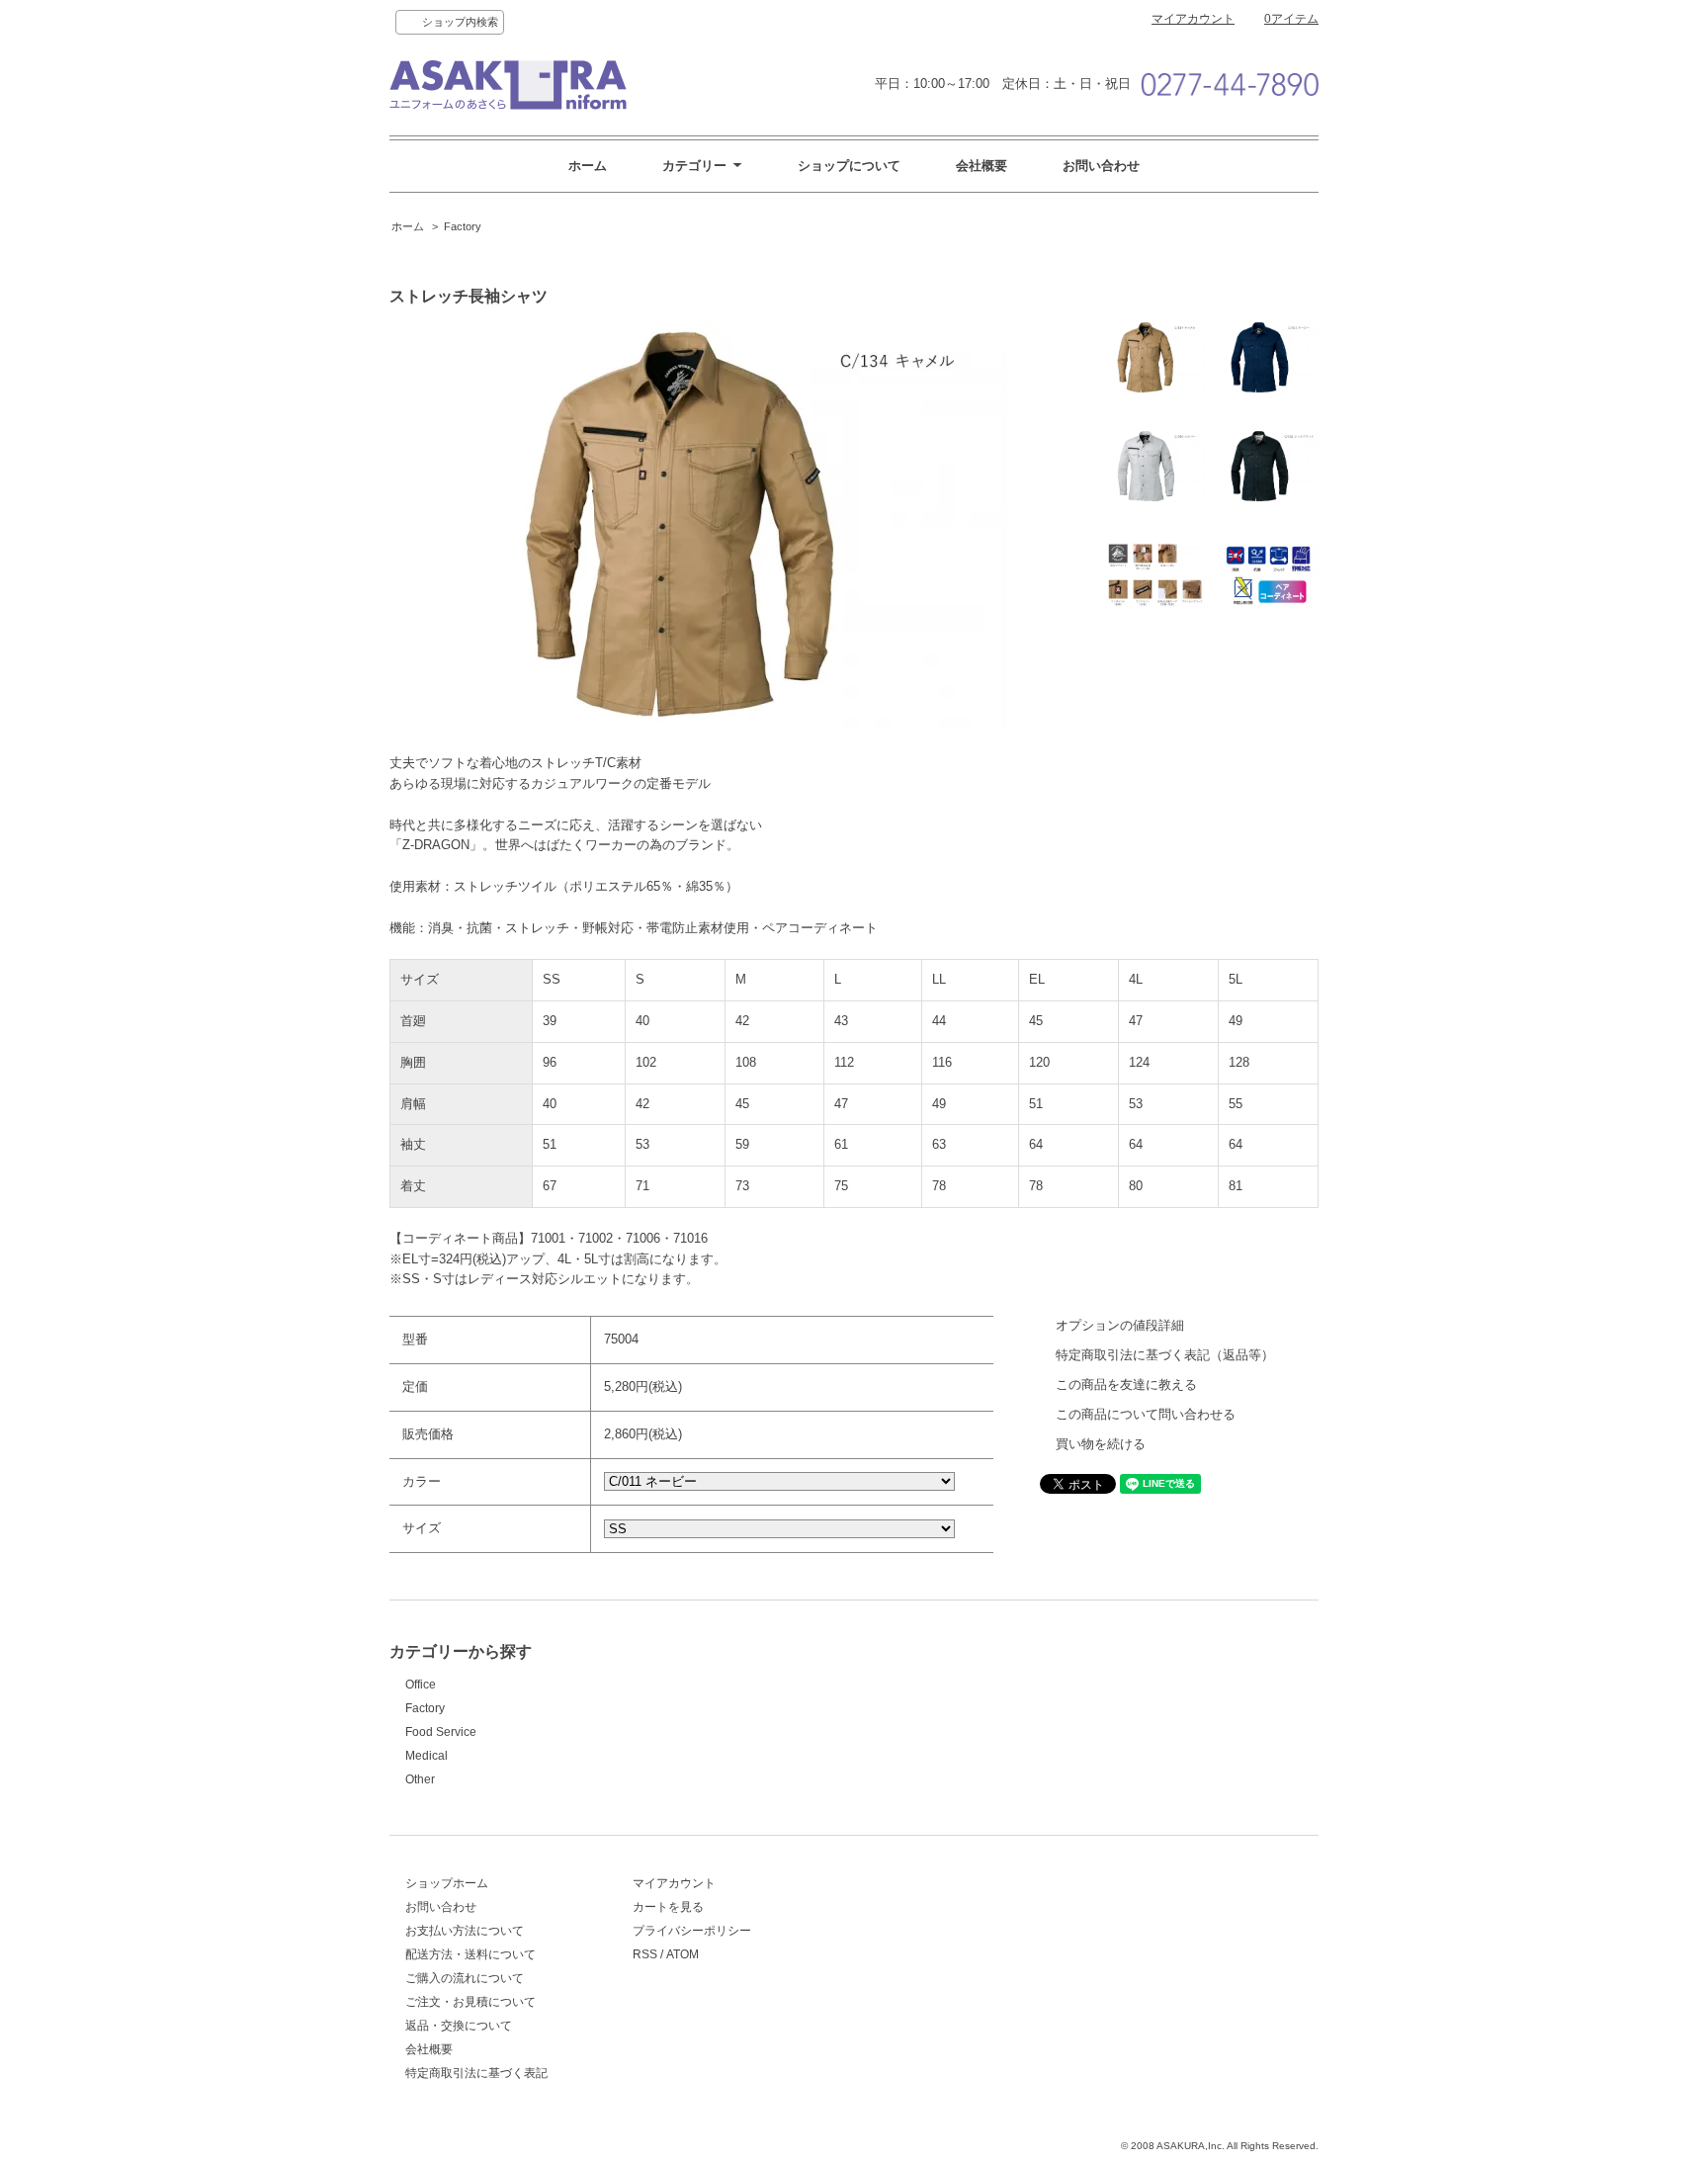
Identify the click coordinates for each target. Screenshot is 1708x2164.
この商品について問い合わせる (1146, 1414)
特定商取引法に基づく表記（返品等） (1165, 1355)
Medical (427, 1756)
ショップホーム (447, 1883)
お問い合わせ (1101, 166)
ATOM (683, 1954)
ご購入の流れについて (465, 1978)
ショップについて (849, 166)
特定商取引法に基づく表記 (476, 2073)
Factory (463, 226)
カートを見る (668, 1907)
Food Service (441, 1732)
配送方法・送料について (470, 1954)
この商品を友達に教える (1126, 1385)
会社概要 (982, 166)
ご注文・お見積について (470, 2002)
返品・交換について (459, 2026)
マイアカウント (1193, 19)
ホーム (588, 166)
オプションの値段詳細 (1120, 1325)
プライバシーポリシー (692, 1931)
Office (421, 1685)
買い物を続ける (1101, 1444)
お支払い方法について (465, 1931)
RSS (645, 1954)
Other (420, 1779)
